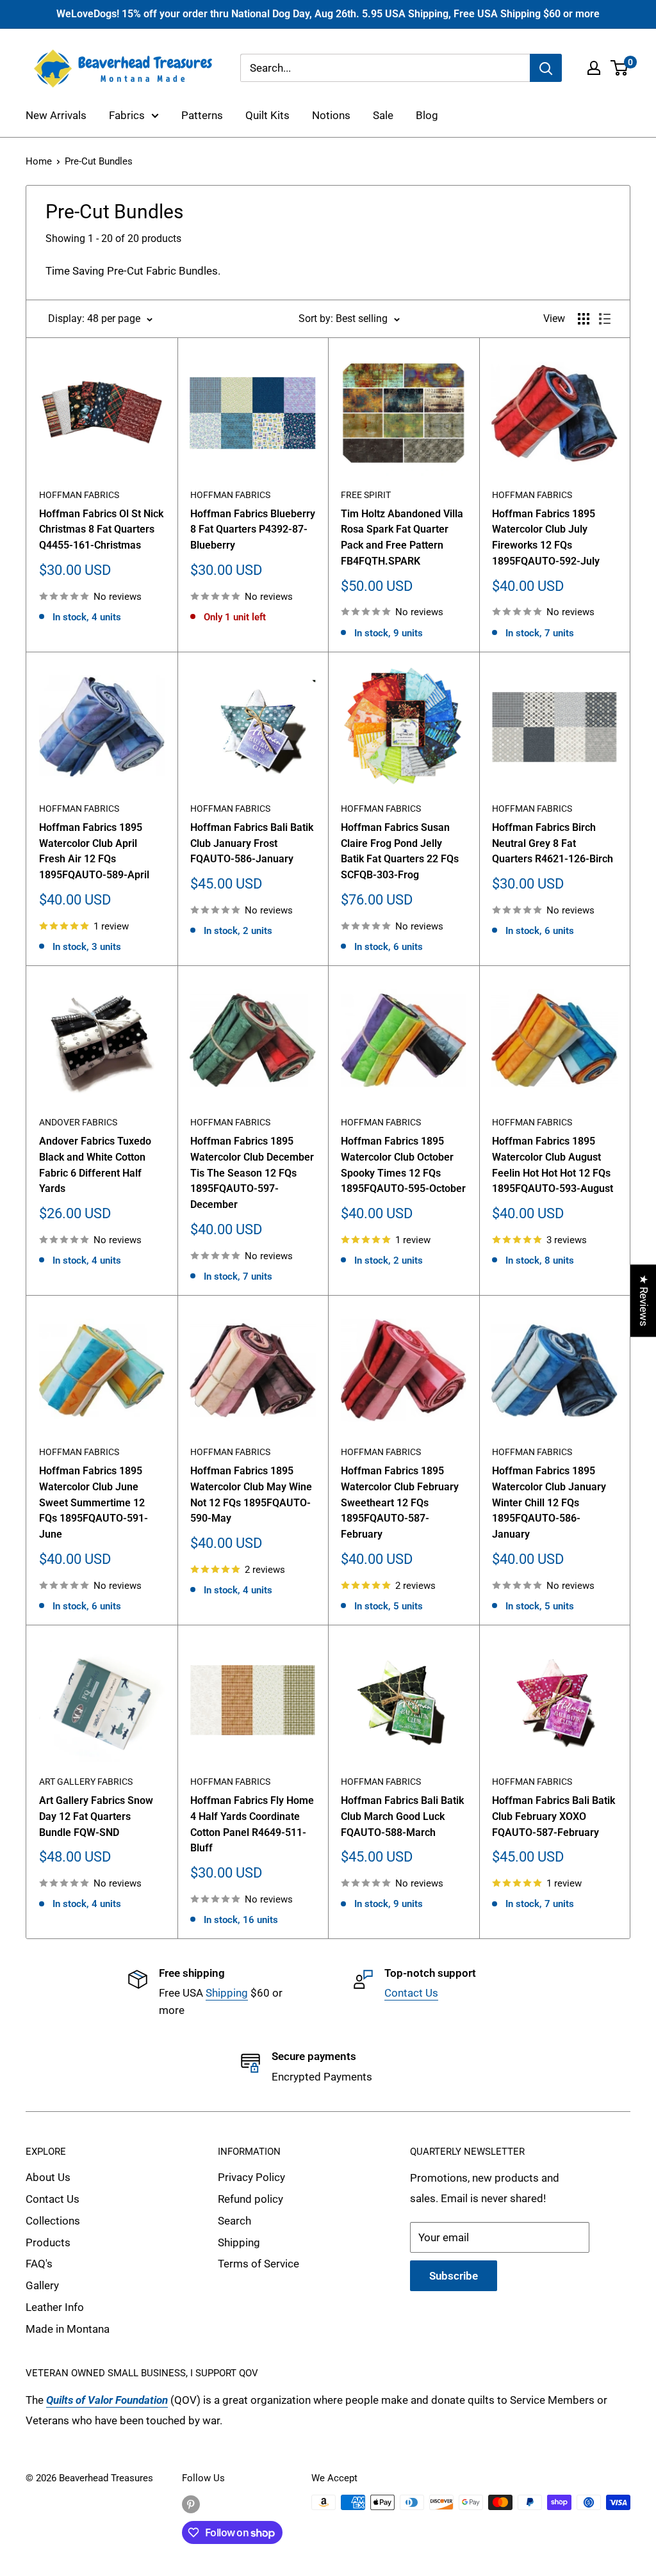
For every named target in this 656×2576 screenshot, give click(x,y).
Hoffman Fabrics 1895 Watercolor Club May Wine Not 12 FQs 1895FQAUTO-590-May (251, 1494)
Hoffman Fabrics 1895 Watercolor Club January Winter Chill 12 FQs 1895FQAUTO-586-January (549, 1502)
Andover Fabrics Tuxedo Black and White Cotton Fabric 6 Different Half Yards (95, 1165)
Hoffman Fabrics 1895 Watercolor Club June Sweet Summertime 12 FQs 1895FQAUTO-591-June (94, 1502)
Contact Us (411, 1993)
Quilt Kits (267, 115)
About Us (48, 2177)
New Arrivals (56, 115)
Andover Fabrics (78, 1122)
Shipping (227, 1993)
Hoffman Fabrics (79, 495)
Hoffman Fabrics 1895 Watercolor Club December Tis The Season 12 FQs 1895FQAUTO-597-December (252, 1173)
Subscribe (454, 2276)
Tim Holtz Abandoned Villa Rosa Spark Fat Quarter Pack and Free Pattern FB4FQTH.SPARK (402, 537)
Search (234, 2221)
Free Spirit (366, 495)
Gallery (42, 2285)
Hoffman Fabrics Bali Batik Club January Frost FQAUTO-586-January (252, 843)
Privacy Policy (251, 2177)
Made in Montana (68, 2329)
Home (39, 161)
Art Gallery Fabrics (86, 1782)
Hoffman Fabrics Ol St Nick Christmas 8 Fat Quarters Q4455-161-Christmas (101, 530)
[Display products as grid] (584, 319)
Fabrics (127, 115)
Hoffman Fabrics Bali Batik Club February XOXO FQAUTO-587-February (553, 1816)
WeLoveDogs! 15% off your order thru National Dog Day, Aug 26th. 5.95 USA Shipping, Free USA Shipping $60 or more (328, 14)
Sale (383, 115)
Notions (331, 115)
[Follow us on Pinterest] (191, 2504)
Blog (427, 115)
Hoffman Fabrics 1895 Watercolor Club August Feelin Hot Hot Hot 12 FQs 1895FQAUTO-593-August (553, 1165)
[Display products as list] (605, 319)
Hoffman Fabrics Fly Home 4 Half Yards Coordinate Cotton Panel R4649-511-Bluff (252, 1824)
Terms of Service (258, 2264)
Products (48, 2242)
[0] (620, 68)
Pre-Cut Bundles (99, 161)
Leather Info (55, 2307)
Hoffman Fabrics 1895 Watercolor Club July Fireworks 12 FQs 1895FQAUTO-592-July (546, 537)
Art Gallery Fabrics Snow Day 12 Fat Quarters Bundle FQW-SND (96, 1816)
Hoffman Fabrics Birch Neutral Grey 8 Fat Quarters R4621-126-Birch (553, 843)
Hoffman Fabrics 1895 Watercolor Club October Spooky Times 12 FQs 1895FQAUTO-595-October (403, 1165)
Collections (53, 2221)
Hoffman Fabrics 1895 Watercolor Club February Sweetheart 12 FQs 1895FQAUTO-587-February (400, 1502)
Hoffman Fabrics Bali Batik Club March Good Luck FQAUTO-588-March (402, 1816)
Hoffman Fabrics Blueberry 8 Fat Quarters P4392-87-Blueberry (253, 530)
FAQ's (39, 2264)
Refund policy (250, 2199)
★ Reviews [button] (644, 1300)
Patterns (202, 115)
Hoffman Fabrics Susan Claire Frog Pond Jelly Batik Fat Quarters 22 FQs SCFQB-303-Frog (400, 851)
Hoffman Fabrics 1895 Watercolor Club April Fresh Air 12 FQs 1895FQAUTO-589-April (94, 851)
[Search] (546, 68)
